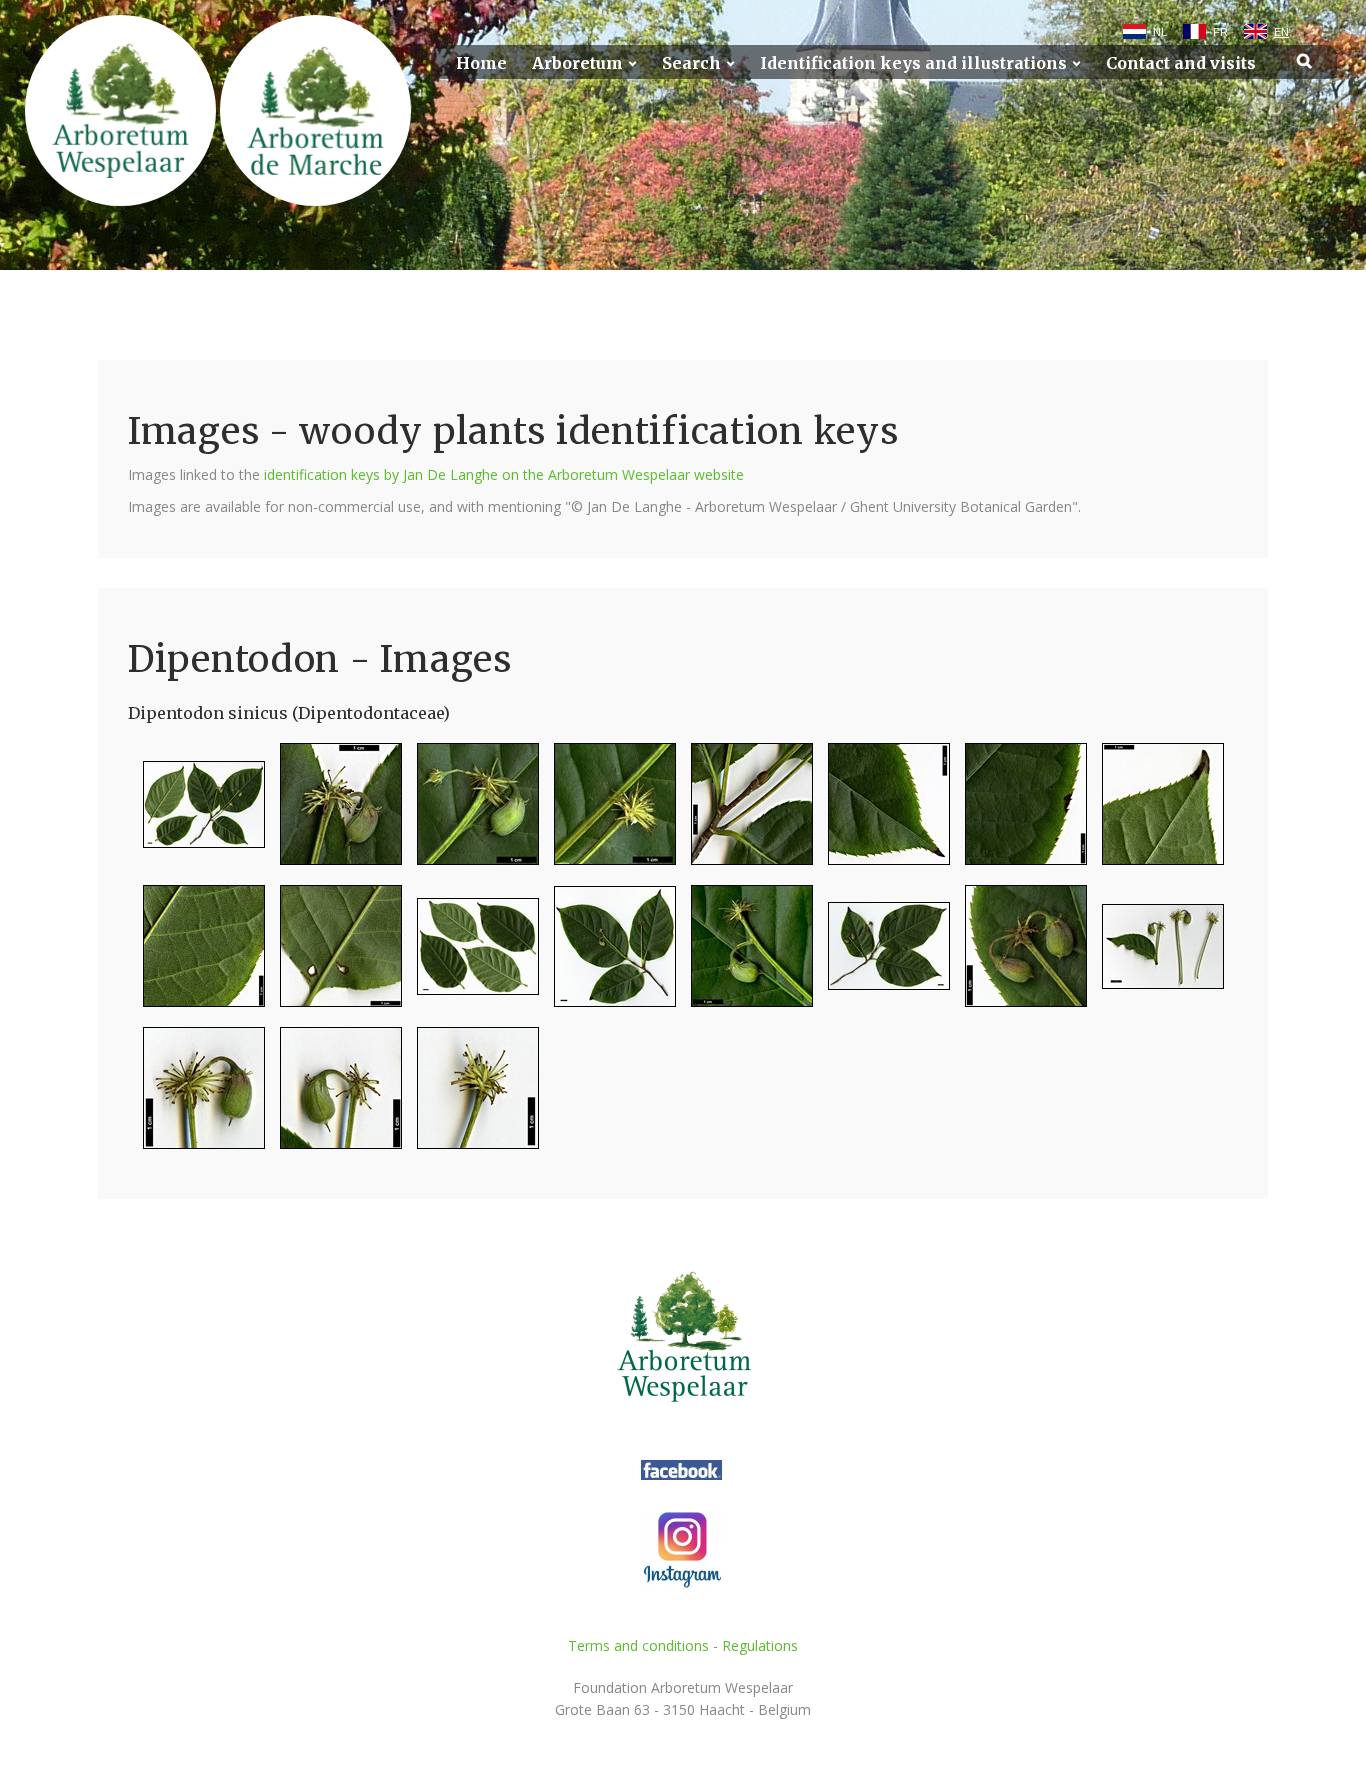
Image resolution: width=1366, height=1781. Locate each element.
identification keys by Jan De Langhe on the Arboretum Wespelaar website (504, 474)
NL (1160, 32)
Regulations (760, 1645)
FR (1220, 32)
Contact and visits (1181, 63)
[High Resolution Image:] (196, 812)
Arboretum (577, 63)
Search (691, 63)
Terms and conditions (638, 1645)
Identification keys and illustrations (913, 63)
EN (1281, 32)
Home (481, 63)
